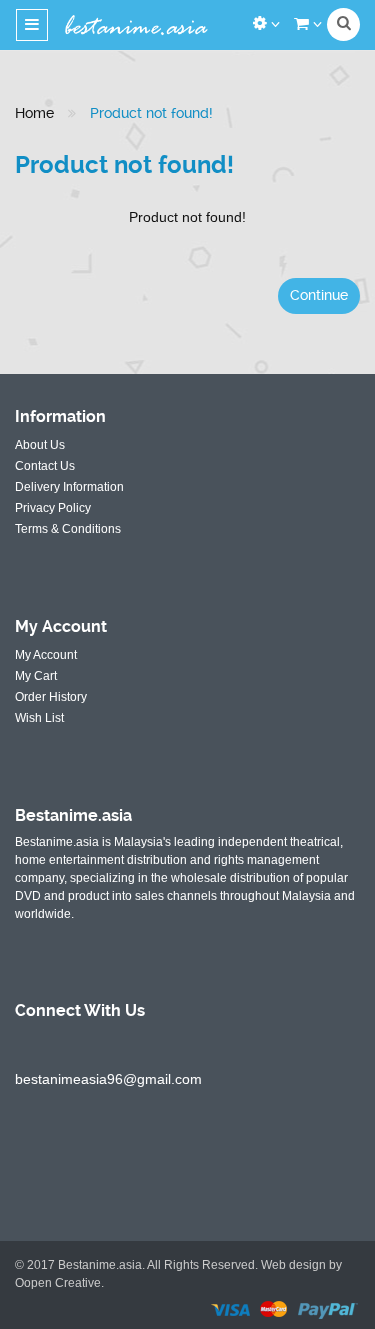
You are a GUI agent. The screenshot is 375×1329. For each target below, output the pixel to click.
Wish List (39, 718)
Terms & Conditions (68, 529)
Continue (319, 295)
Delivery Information (69, 487)
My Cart (36, 676)
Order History (51, 697)
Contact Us (45, 466)
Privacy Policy (53, 508)
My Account (46, 655)
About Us (40, 445)
